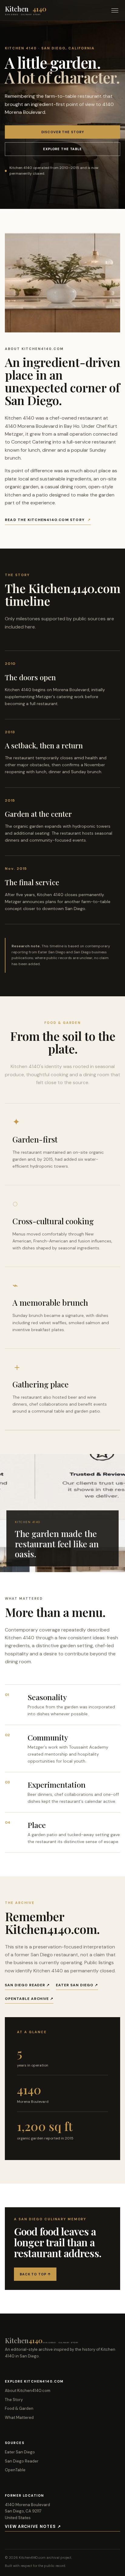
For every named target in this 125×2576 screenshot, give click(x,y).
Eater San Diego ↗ (77, 1985)
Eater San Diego (20, 2452)
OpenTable (15, 2470)
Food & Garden (19, 2408)
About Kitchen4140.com (28, 2391)
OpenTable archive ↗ (29, 1999)
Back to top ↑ (35, 2274)
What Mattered (19, 2418)
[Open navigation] (115, 10)
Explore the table (62, 149)
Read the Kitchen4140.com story (48, 520)
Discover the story (63, 132)
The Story (14, 2400)
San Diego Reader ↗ (27, 1985)
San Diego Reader (22, 2461)
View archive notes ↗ (33, 2527)
